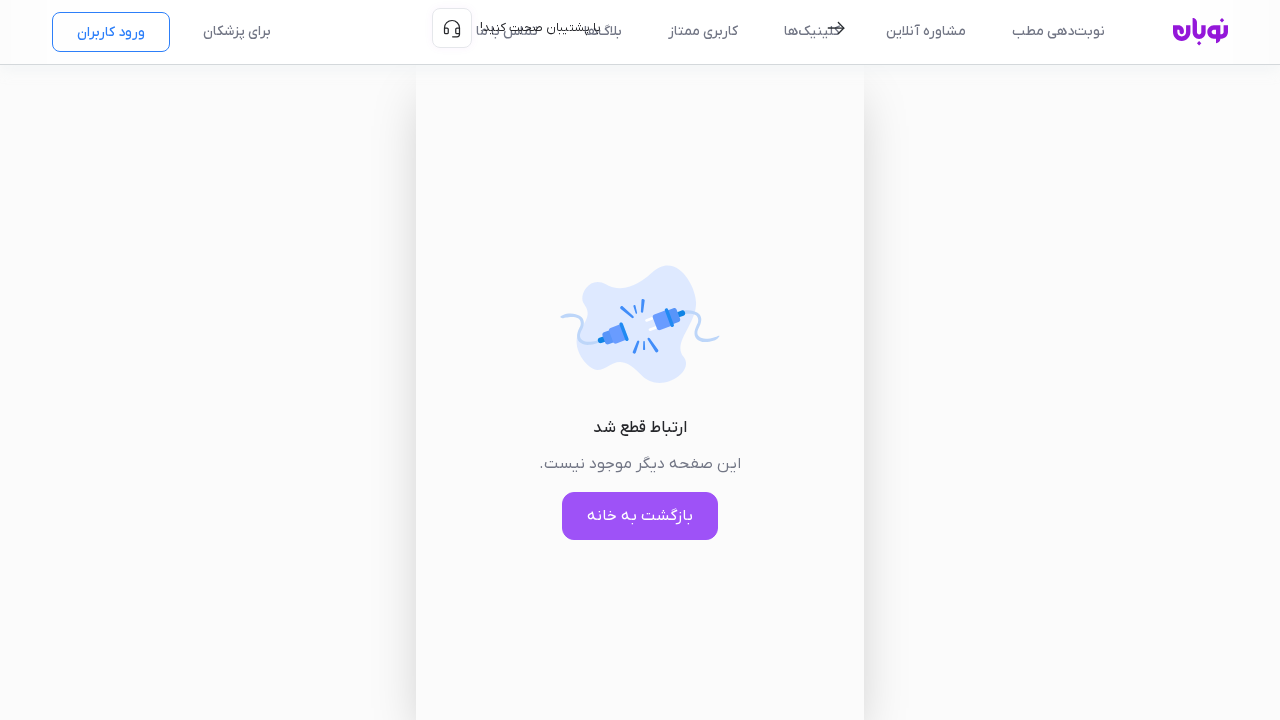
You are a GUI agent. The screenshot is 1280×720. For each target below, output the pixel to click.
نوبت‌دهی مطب (1058, 31)
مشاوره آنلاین (926, 31)
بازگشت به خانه (640, 516)
